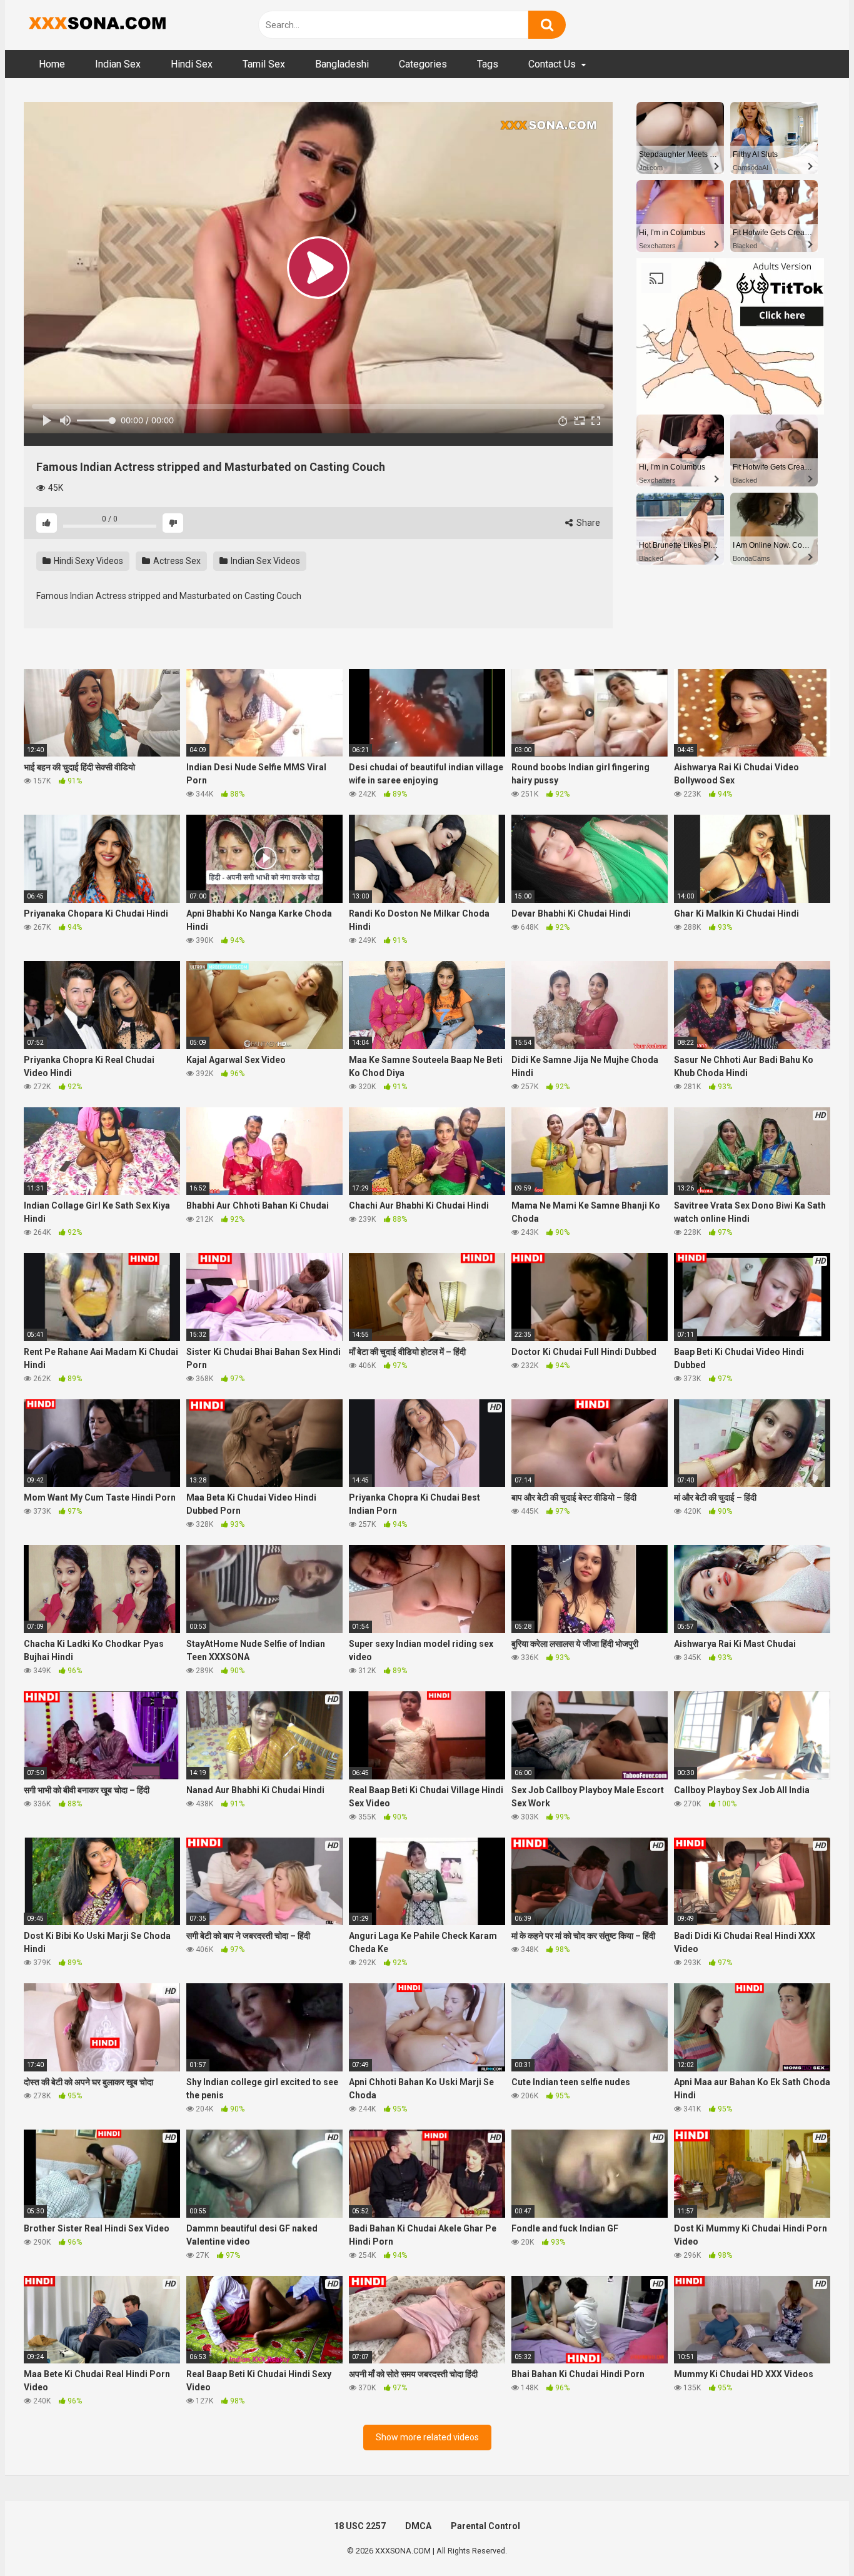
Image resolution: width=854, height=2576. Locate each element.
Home (52, 64)
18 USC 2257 (360, 2526)
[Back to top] (812, 2538)
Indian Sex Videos (264, 561)
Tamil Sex (264, 64)
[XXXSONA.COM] (96, 25)
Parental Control (485, 2526)
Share (587, 523)
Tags (488, 64)
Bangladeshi (342, 64)
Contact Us (552, 64)
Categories (423, 64)
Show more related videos (427, 2437)
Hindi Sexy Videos (88, 561)
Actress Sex (176, 561)
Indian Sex (118, 64)
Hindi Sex (192, 64)
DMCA (418, 2526)
